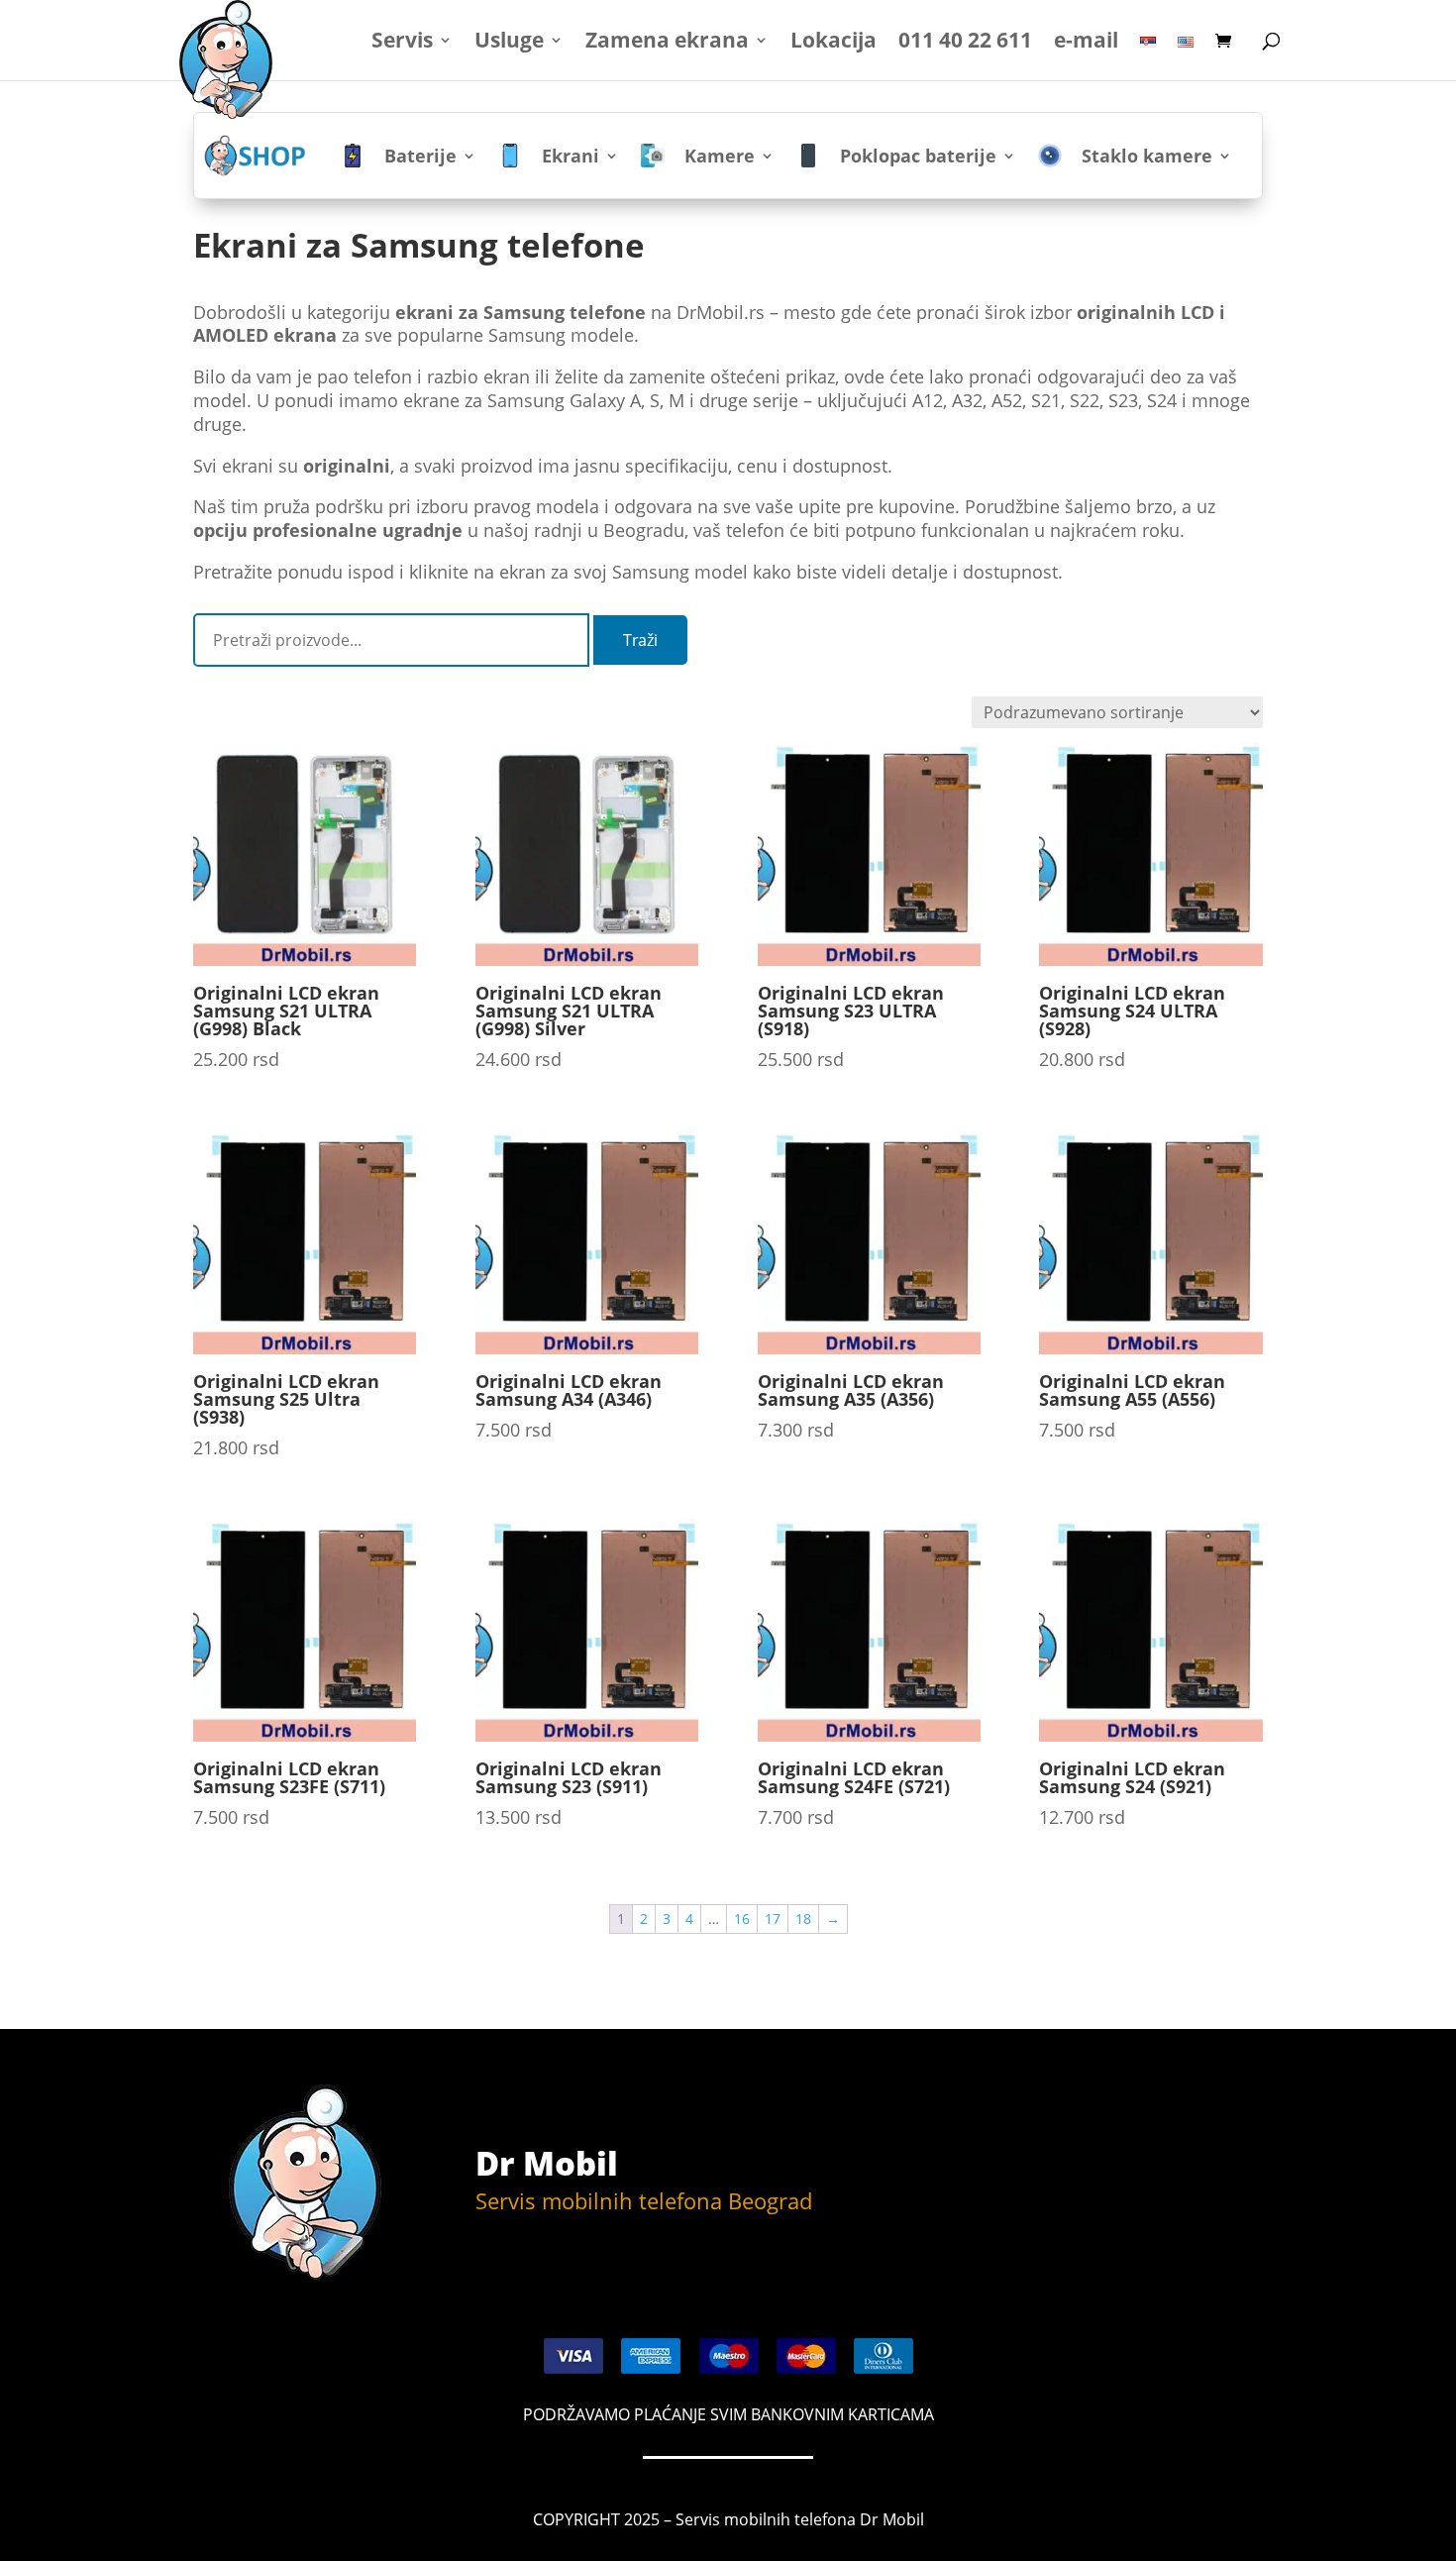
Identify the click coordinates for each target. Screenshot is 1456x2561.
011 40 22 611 (965, 43)
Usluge (509, 43)
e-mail (1086, 43)
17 (773, 1919)
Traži (640, 640)
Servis (402, 43)
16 (742, 1919)
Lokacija (833, 43)
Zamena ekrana (667, 43)
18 (803, 1919)
